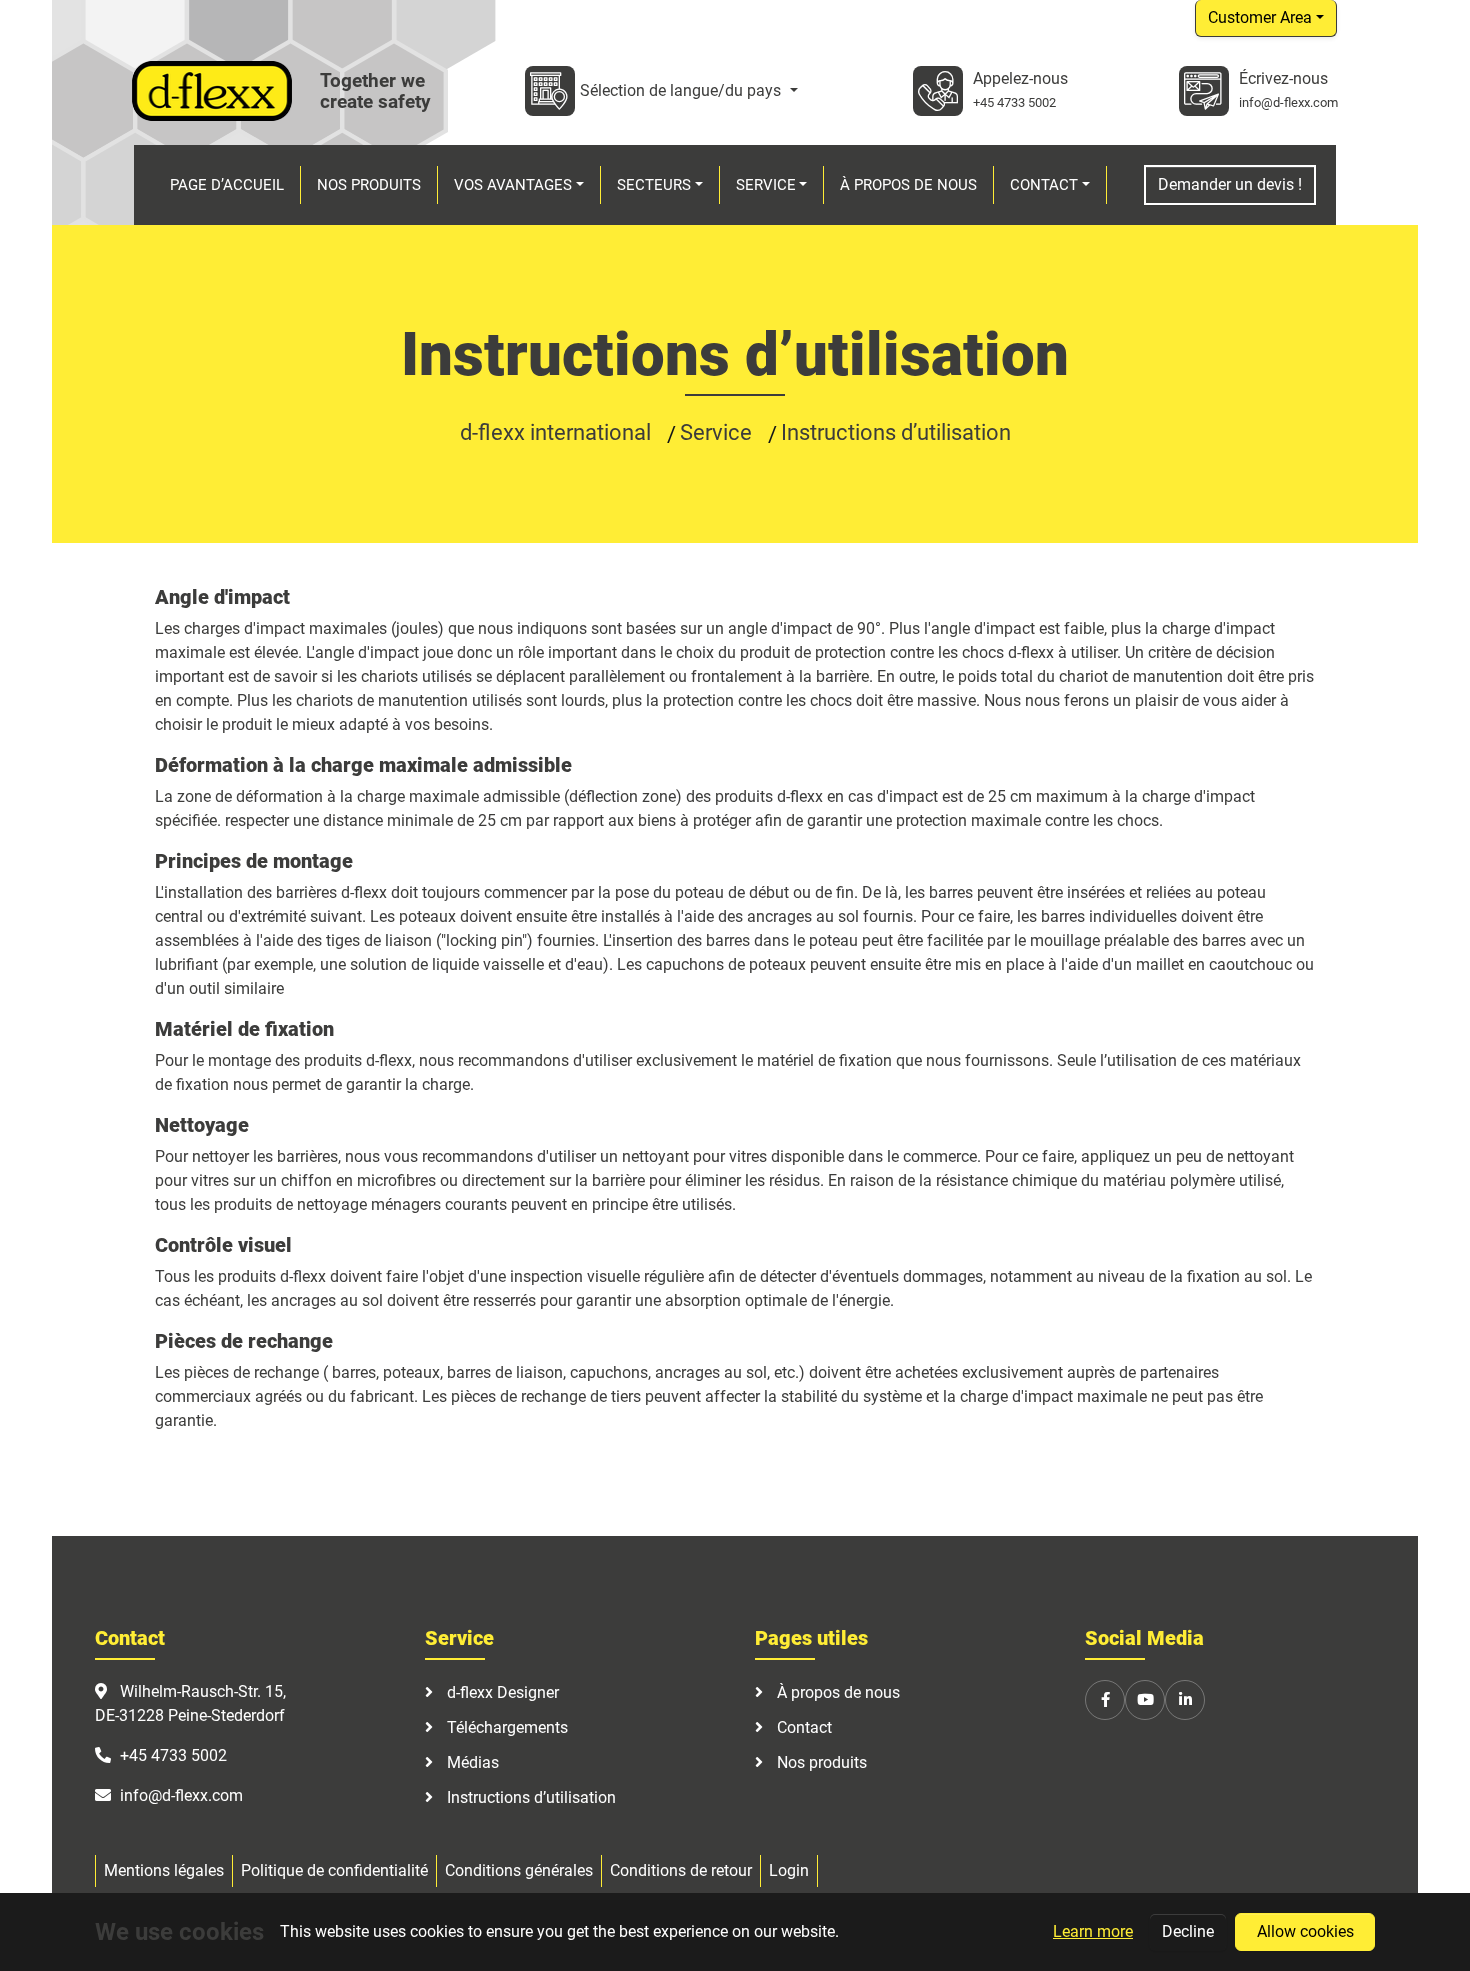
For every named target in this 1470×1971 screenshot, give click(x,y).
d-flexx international (558, 432)
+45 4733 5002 (1014, 102)
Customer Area (1260, 17)
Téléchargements (505, 1727)
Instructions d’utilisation (896, 432)
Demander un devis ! (1230, 184)
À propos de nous (836, 1692)
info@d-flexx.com (1288, 102)
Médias (471, 1762)
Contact (802, 1727)
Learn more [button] (1093, 1931)
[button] (519, 185)
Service (718, 432)
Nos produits (820, 1762)
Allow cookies (1305, 1931)
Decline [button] (1188, 1931)
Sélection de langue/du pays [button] (682, 90)
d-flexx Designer (501, 1692)
